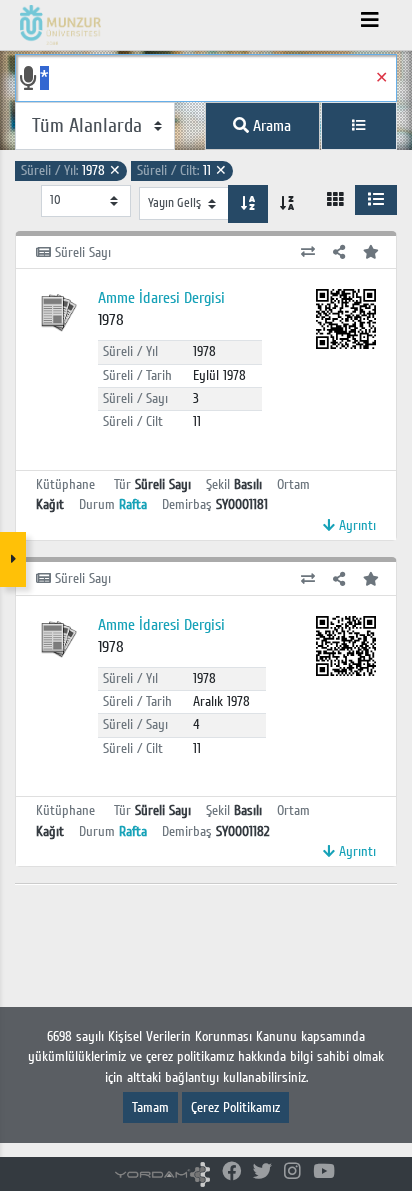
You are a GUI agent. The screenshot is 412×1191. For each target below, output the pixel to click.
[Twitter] (262, 1172)
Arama (270, 126)
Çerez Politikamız (235, 1107)
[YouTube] (324, 1172)
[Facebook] (231, 1172)
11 (182, 170)
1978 (71, 170)
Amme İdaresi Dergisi (161, 298)
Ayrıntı (355, 525)
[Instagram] (292, 1172)
